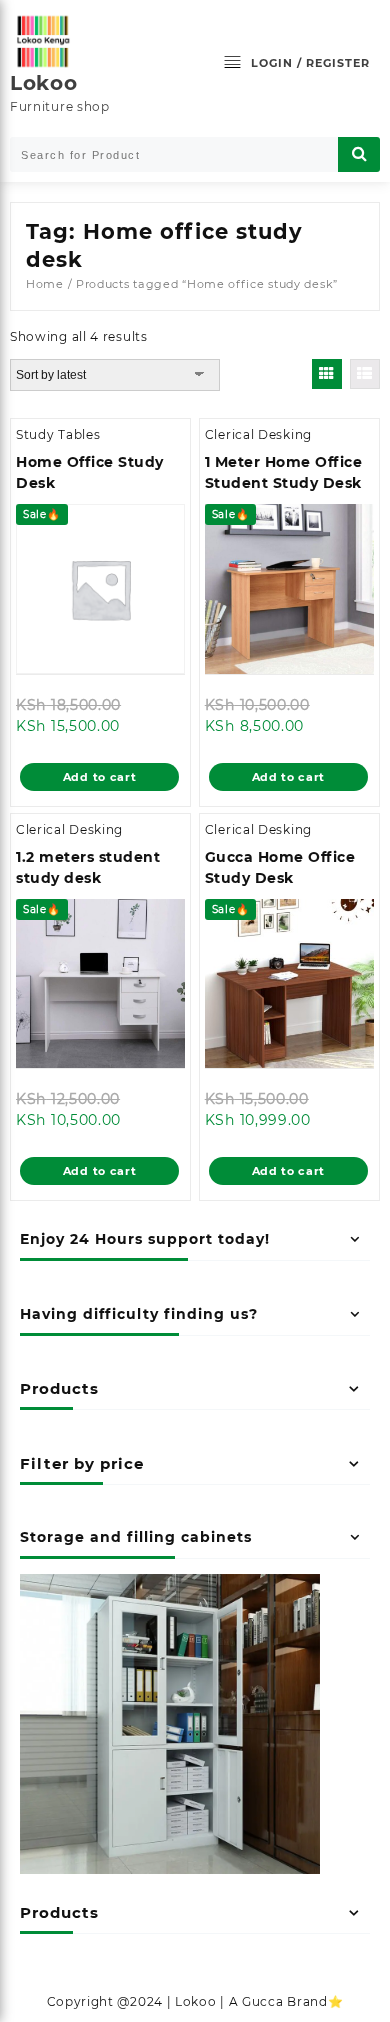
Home (45, 284)
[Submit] (359, 154)
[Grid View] (327, 374)
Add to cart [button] (100, 777)
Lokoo (44, 83)
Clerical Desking (258, 434)
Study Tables (58, 434)
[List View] (365, 374)
